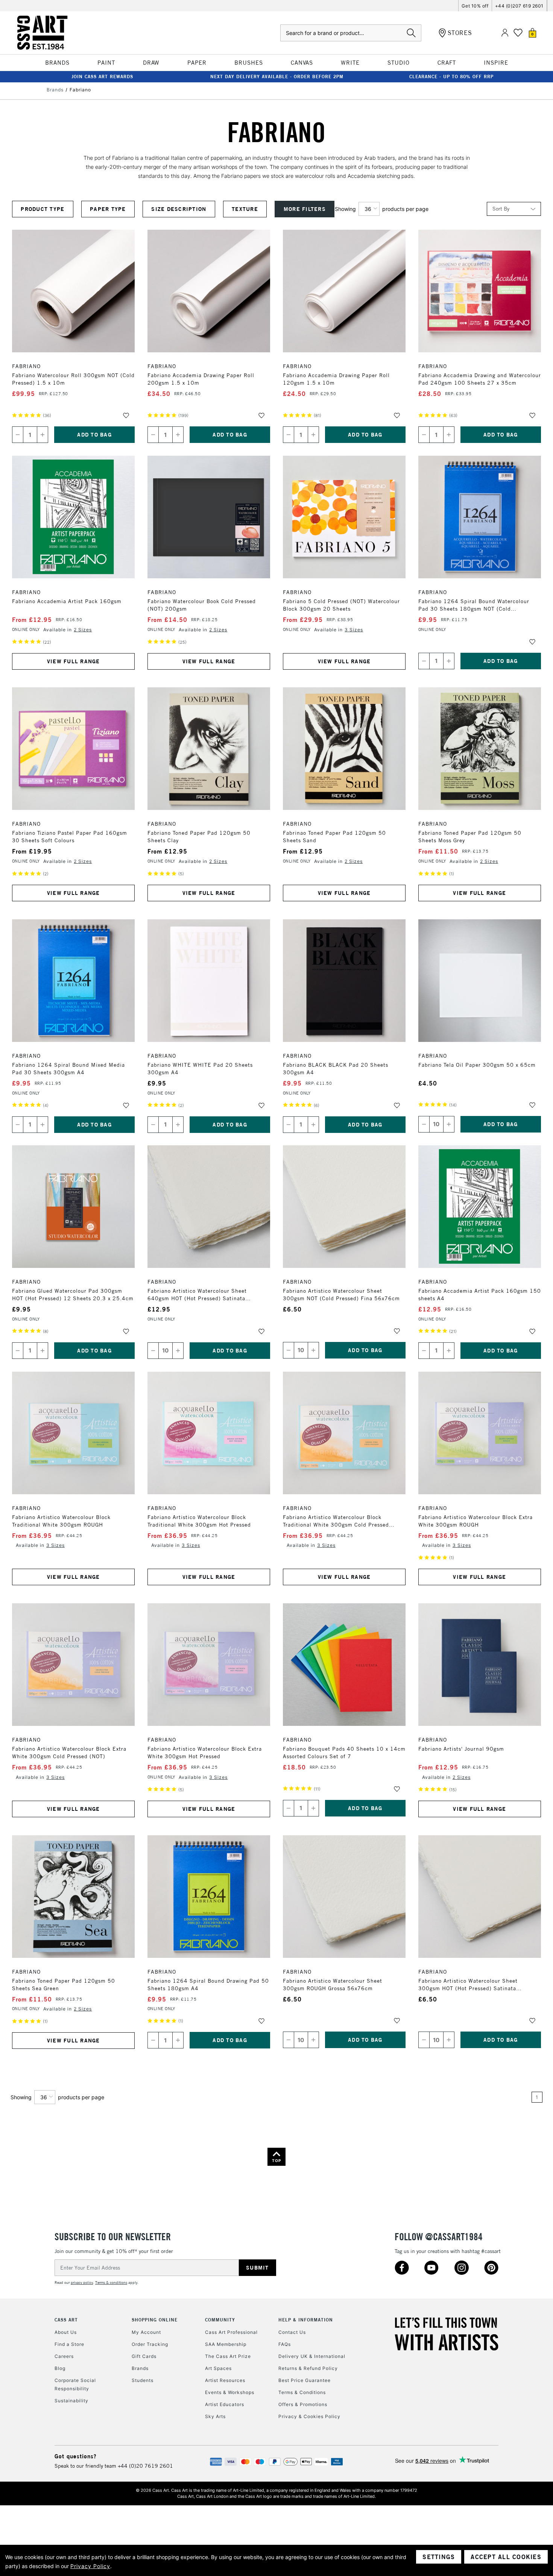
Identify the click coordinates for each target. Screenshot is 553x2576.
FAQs (285, 2344)
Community (220, 2320)
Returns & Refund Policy (308, 2368)
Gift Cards (144, 2356)
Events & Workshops (230, 2392)
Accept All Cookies (506, 2557)
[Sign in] (505, 33)
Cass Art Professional (231, 2332)
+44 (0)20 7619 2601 (145, 2466)
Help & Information (306, 2320)
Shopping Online (155, 2320)
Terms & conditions (111, 2283)
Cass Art (66, 2320)
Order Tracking (150, 2344)
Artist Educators (225, 2404)
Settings (439, 2557)
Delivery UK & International (312, 2356)
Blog (60, 2368)
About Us (66, 2332)
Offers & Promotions (303, 2404)
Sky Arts (215, 2416)
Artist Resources (225, 2380)
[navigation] (173, 209)
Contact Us (292, 2332)
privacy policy (82, 2283)
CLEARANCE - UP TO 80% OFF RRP (451, 77)
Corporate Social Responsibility (75, 2384)
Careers (64, 2356)
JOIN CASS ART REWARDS (102, 77)
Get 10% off (475, 6)
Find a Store (69, 2344)
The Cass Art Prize (228, 2356)
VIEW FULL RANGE (74, 661)
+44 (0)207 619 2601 (519, 6)
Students (143, 2380)
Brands (140, 2368)
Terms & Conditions (302, 2392)
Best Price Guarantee (305, 2380)
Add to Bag (94, 435)
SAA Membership (226, 2344)
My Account (146, 2332)
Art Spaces (218, 2368)
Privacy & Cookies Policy (309, 2416)
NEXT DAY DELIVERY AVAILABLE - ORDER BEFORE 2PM (277, 77)
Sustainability (71, 2401)
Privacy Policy (90, 2566)
